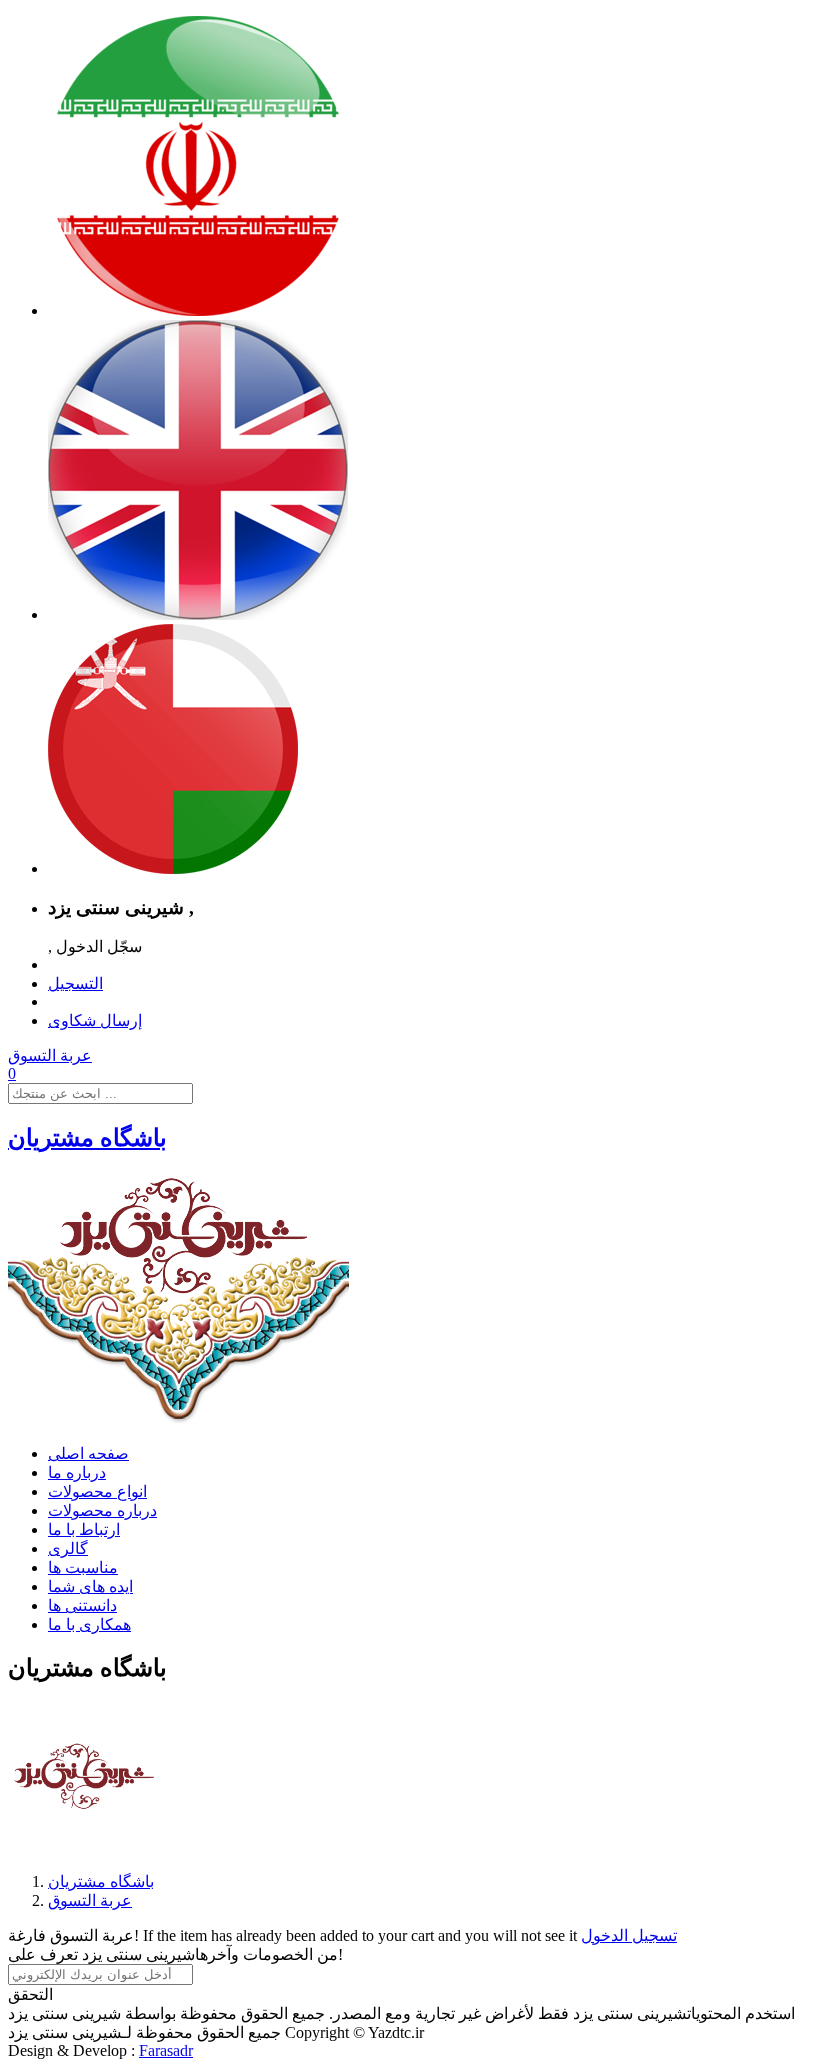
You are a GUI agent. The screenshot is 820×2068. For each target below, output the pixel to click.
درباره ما (77, 1472)
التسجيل (75, 983)
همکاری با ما (89, 1624)
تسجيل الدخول (629, 1935)
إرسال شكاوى (95, 1020)
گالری (68, 1548)
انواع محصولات (97, 1491)
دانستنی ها (82, 1605)
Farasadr (166, 2050)
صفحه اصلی (88, 1453)
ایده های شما (90, 1586)
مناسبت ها (83, 1567)
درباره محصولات (102, 1510)
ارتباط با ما (84, 1529)
